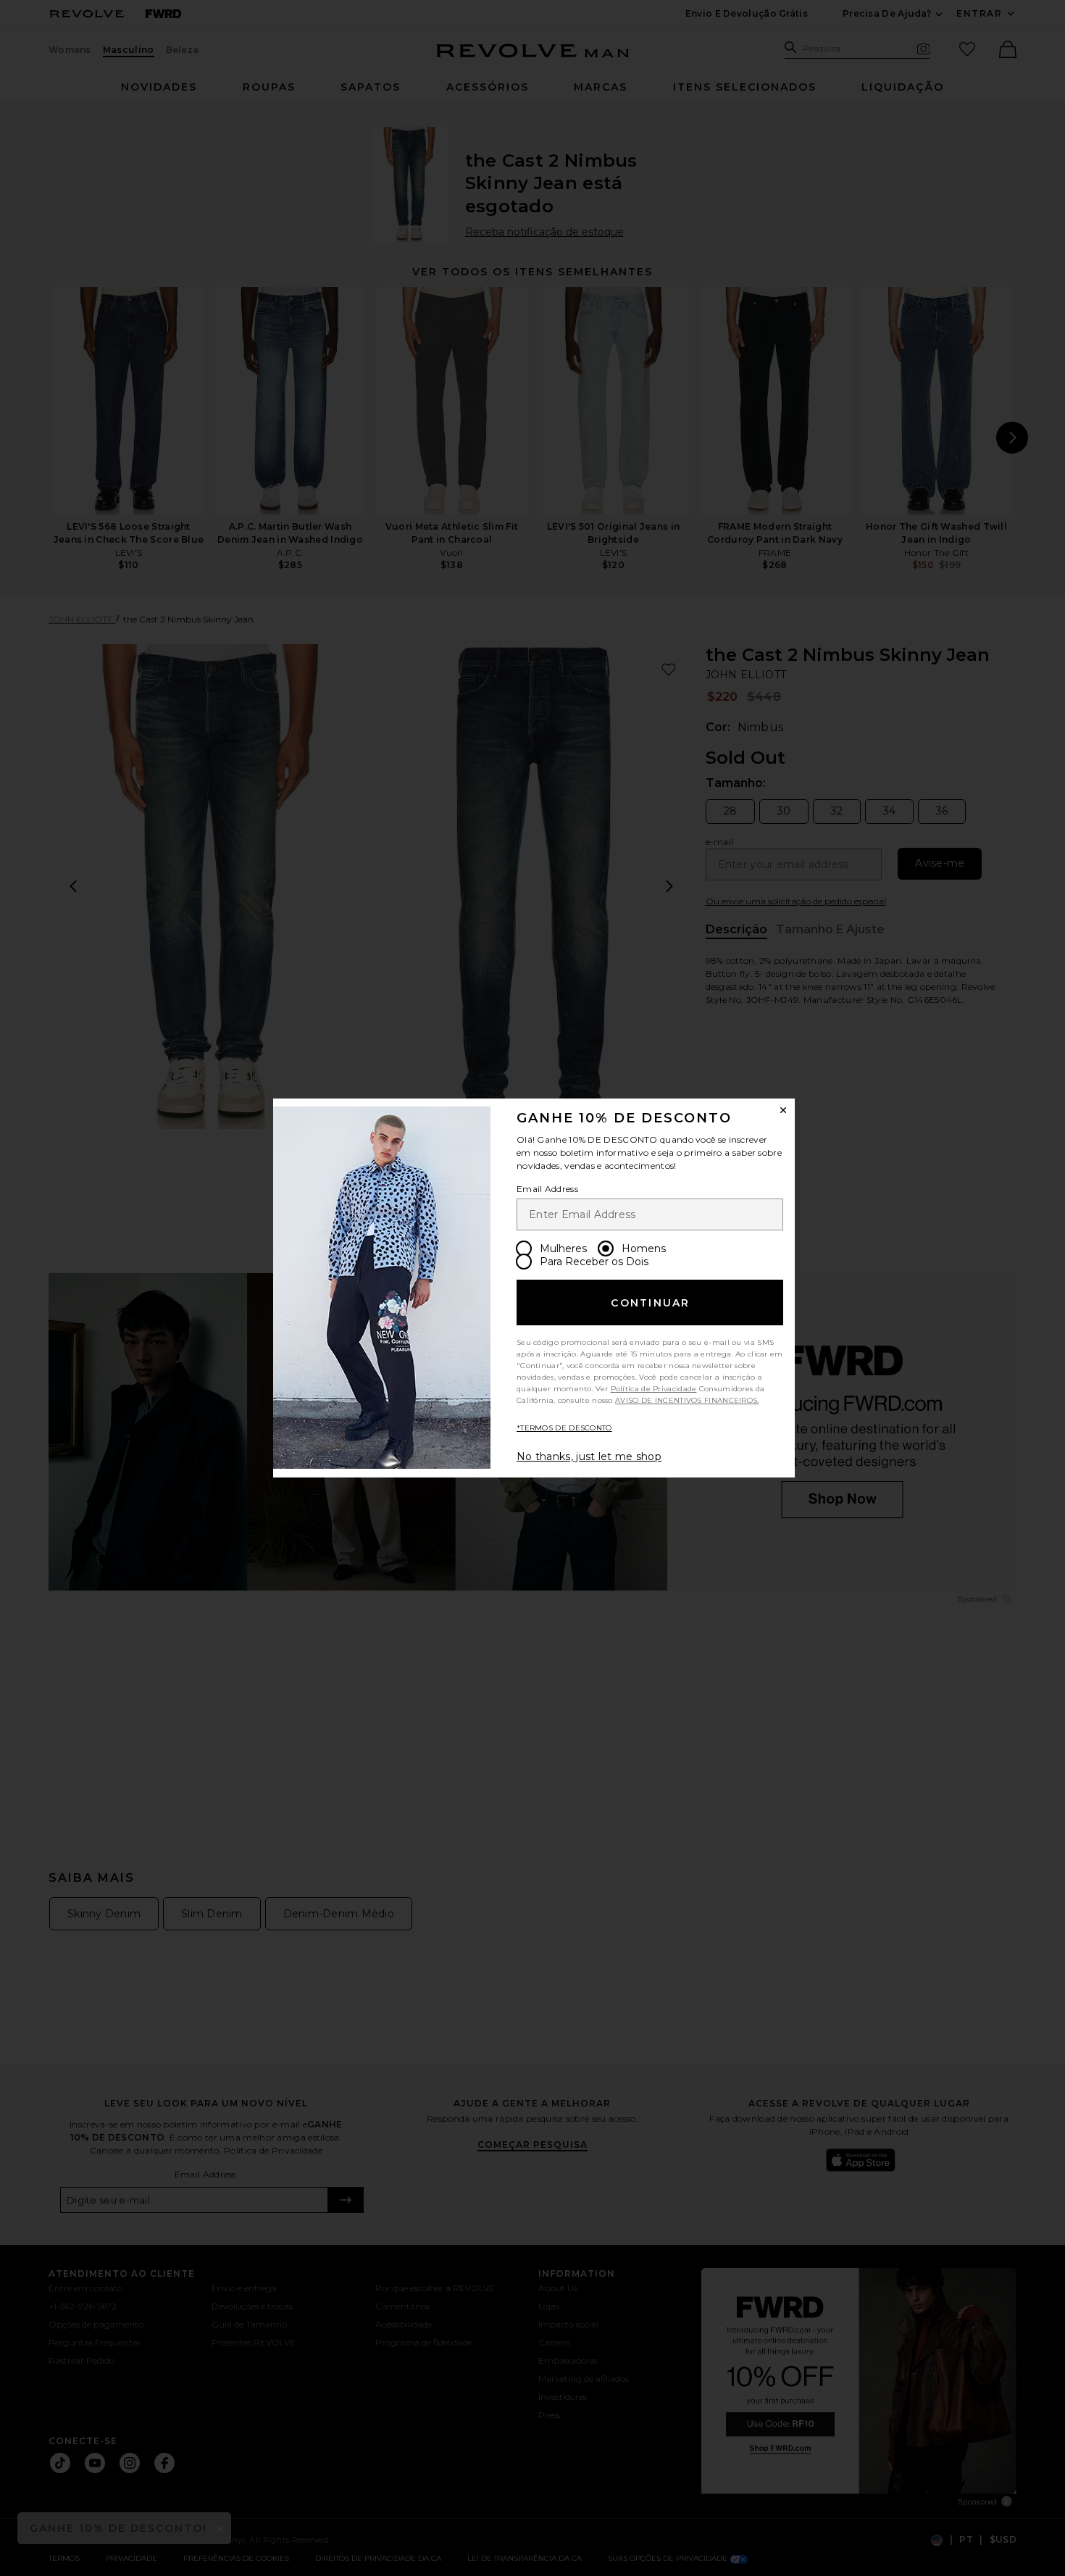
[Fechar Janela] (783, 1110)
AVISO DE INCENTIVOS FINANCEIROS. (687, 1400)
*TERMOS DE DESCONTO (564, 1428)
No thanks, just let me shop (589, 1456)
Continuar (650, 1303)
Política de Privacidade (654, 1389)
